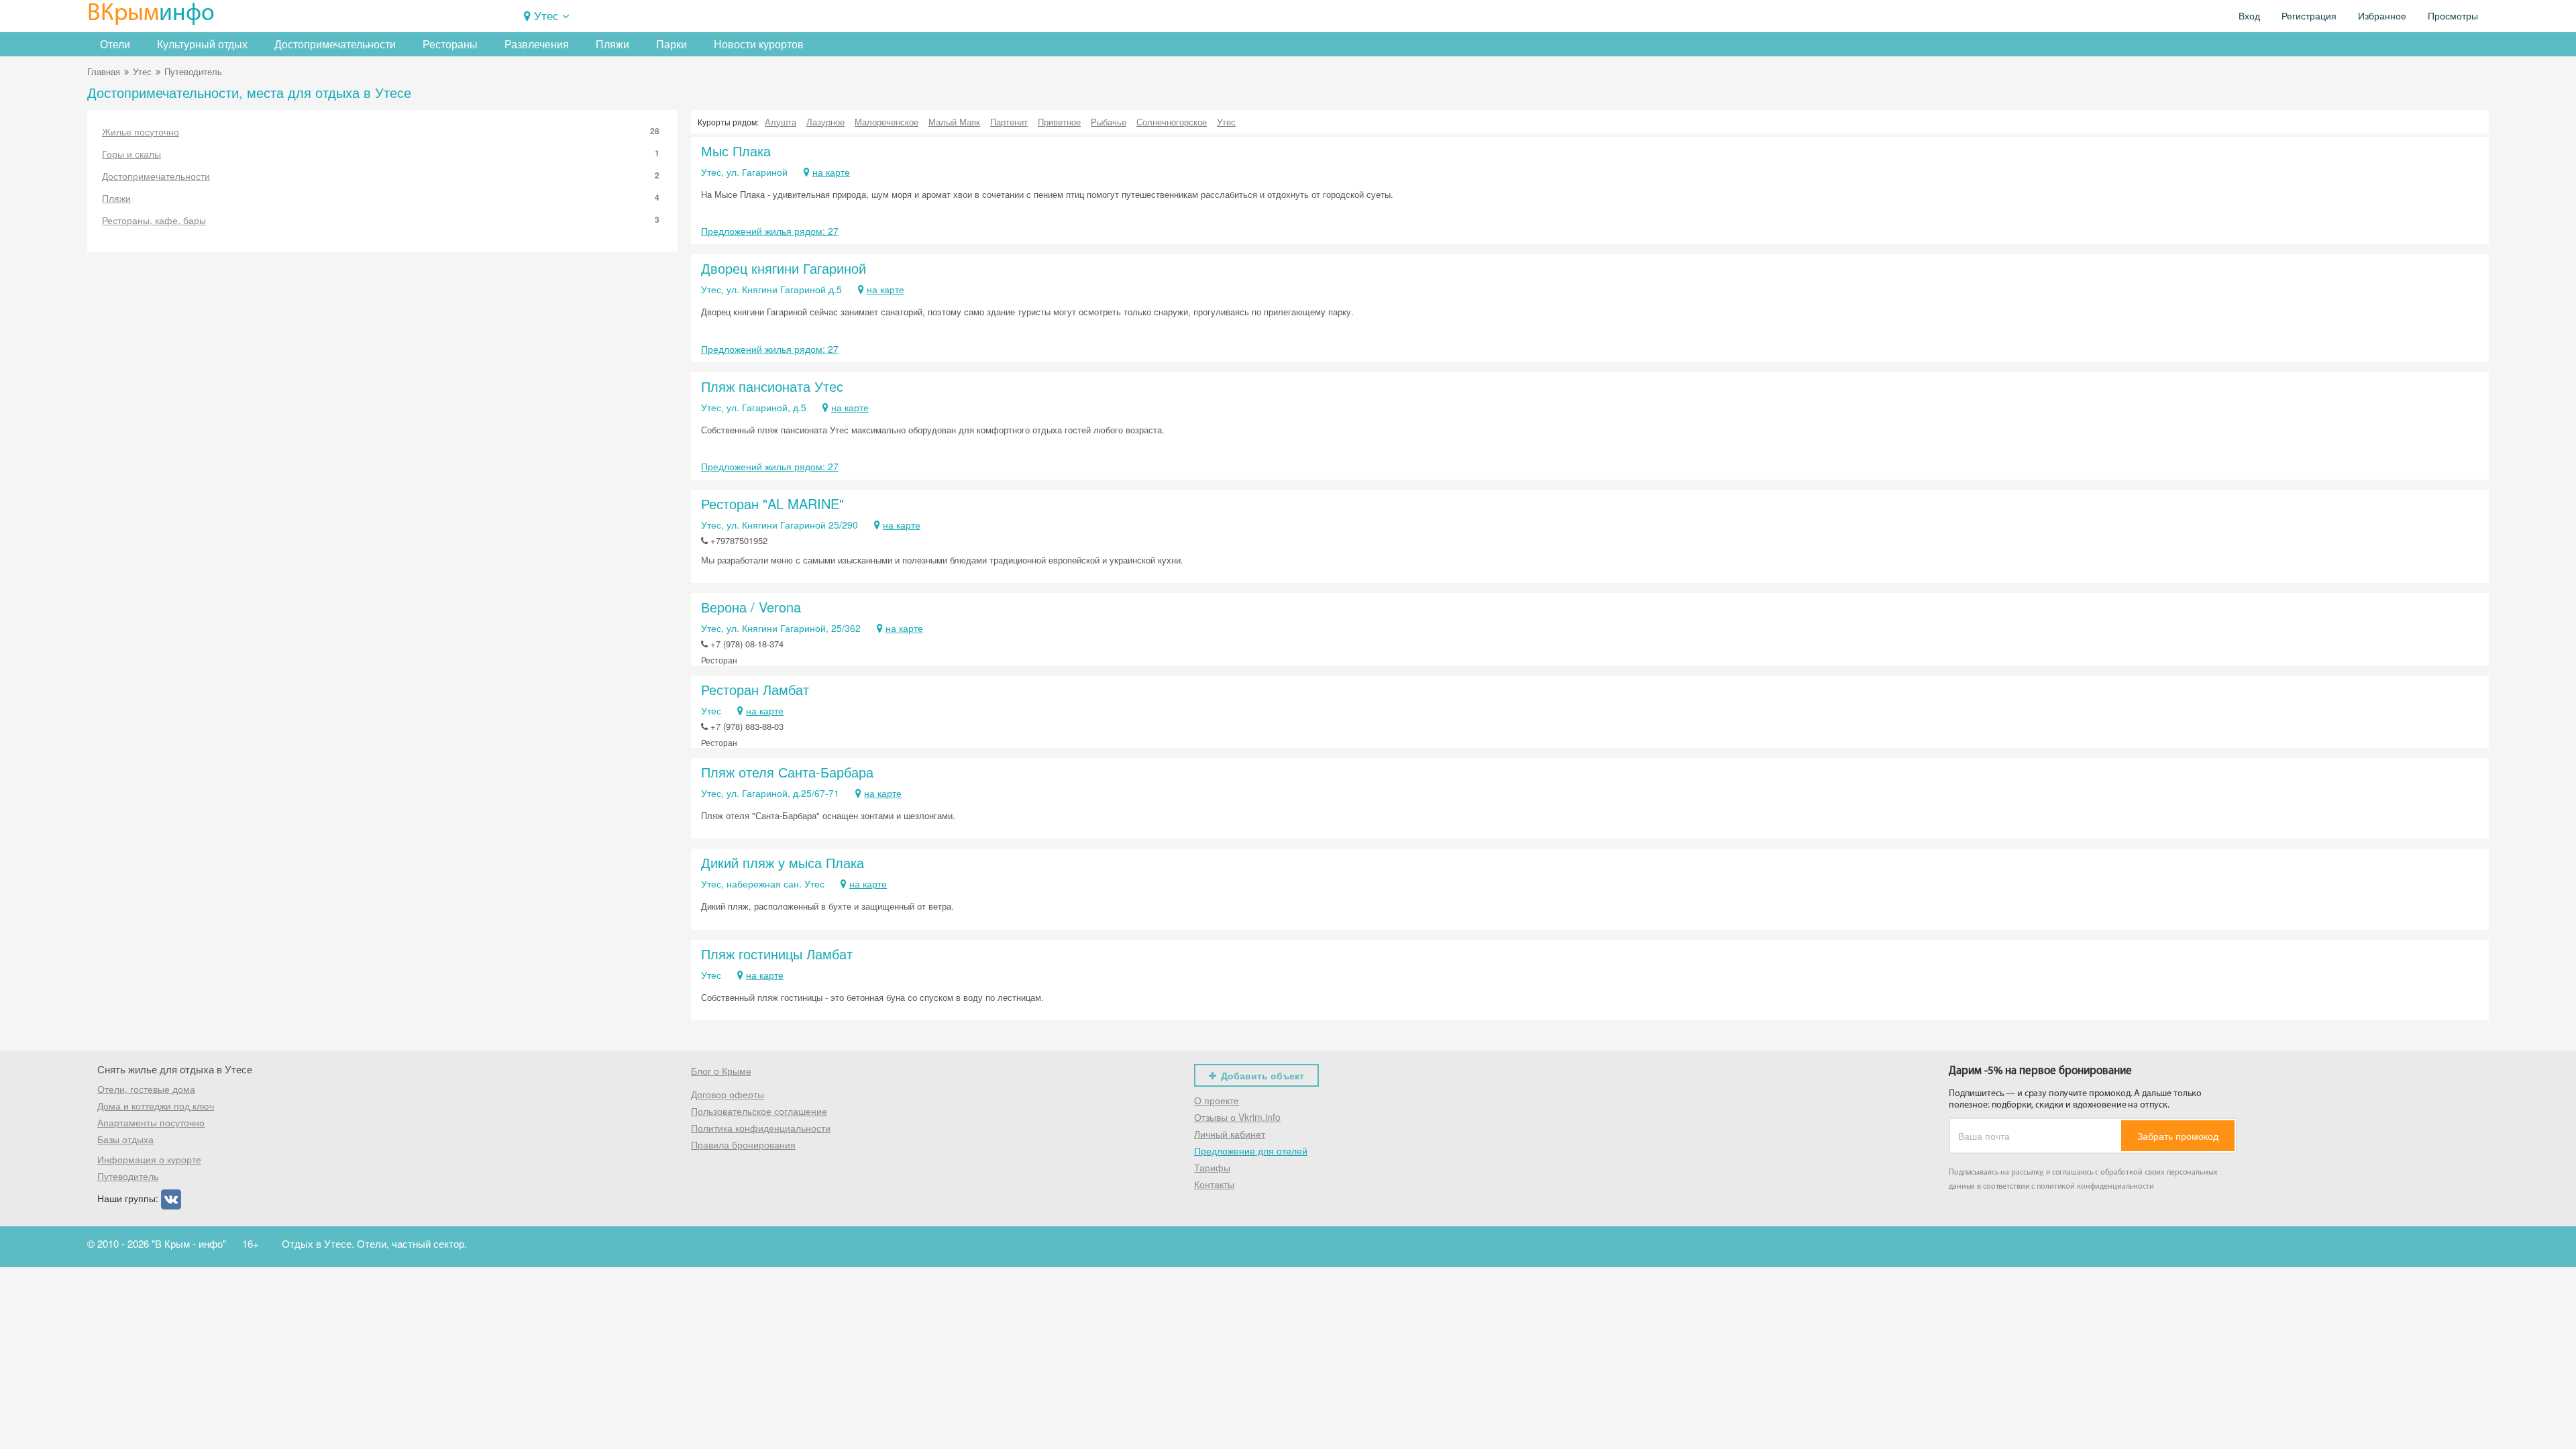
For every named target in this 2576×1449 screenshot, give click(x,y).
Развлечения (537, 44)
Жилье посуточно (381, 131)
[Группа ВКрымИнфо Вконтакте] (171, 1198)
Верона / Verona (751, 607)
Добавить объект (1263, 1075)
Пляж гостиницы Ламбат (777, 954)
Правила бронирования (743, 1144)
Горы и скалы (381, 154)
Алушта (781, 122)
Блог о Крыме (721, 1071)
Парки (672, 44)
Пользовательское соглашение (759, 1111)
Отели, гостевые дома (146, 1089)
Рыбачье (1109, 122)
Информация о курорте (149, 1159)
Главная (104, 71)
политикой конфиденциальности (2095, 1187)
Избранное (2382, 16)
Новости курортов (759, 44)
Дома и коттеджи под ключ (156, 1106)
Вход (2249, 16)
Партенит (1009, 122)
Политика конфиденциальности (761, 1128)
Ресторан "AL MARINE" (772, 503)
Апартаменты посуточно (151, 1122)
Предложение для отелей (1251, 1150)
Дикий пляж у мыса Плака (783, 862)
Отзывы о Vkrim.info (1237, 1117)
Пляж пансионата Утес (772, 386)
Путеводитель (128, 1176)
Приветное (1059, 122)
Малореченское (887, 122)
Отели (115, 44)
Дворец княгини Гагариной (784, 268)
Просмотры (2453, 16)
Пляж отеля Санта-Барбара (787, 772)
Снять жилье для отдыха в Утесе (175, 1069)
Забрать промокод (2178, 1136)
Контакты (1214, 1184)
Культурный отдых (202, 44)
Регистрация (2309, 16)
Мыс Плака (736, 151)
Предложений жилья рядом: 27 (770, 231)
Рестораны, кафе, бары (381, 220)
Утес (546, 15)
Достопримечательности (335, 44)
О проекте (1217, 1100)
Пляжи (612, 44)
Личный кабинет (1230, 1134)
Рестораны (450, 44)
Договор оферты (728, 1094)
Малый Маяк (954, 122)
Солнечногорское (1172, 122)
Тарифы (1212, 1167)
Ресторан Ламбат (755, 689)
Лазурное (825, 122)
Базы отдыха (125, 1139)
